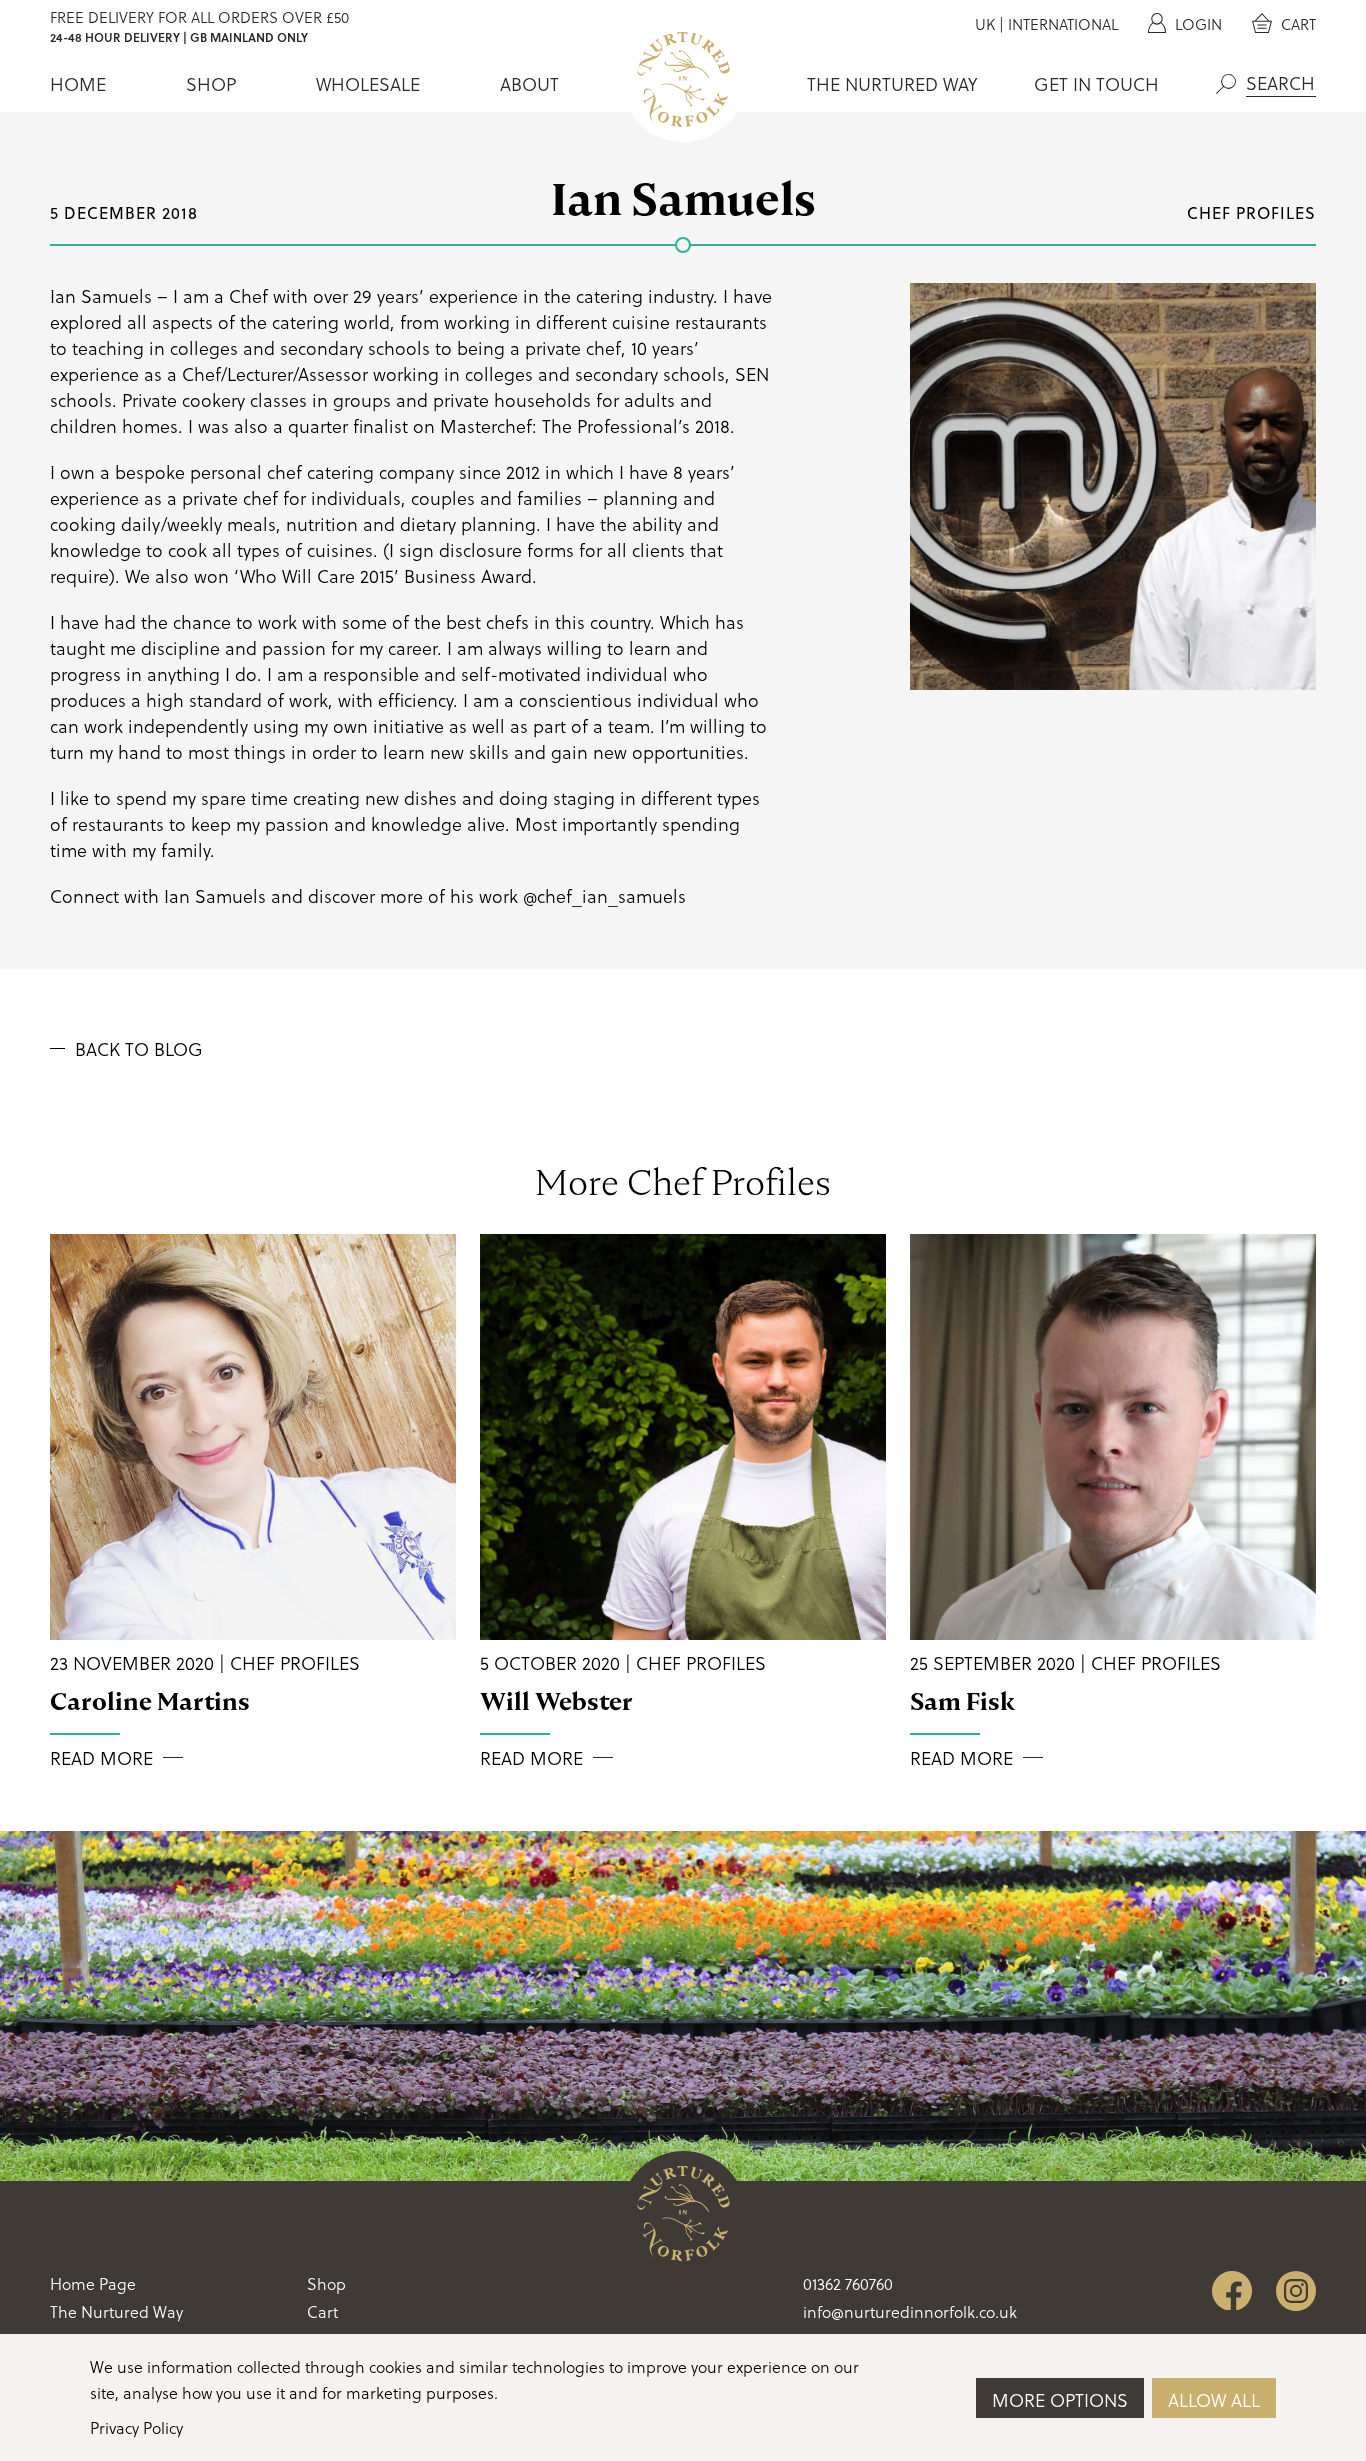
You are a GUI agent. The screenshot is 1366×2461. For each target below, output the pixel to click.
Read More (101, 1758)
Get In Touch (1096, 84)
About (529, 84)
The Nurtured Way (892, 84)
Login (1196, 24)
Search (1226, 84)
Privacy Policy (136, 2427)
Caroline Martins (150, 1701)
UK (985, 24)
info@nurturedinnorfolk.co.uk (910, 2311)
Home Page (93, 2283)
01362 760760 (848, 2283)
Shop (211, 84)
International (1063, 24)
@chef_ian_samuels (604, 895)
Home (78, 84)
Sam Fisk (962, 1701)
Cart (1296, 24)
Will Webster (556, 1701)
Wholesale (368, 84)
